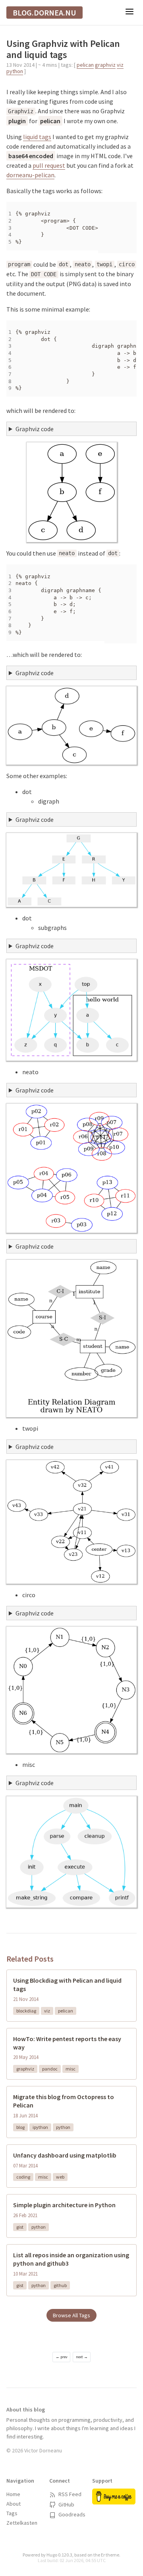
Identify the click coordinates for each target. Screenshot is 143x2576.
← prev (62, 2357)
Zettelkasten (22, 2523)
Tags (12, 2513)
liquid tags (37, 137)
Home (13, 2494)
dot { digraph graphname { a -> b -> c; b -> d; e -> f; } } (71, 430)
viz (120, 65)
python (15, 71)
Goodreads (71, 2514)
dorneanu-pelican (30, 175)
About (14, 2504)
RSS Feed (69, 2494)
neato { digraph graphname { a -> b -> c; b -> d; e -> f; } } (71, 674)
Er (103, 2555)
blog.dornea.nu (44, 13)
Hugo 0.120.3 (59, 2555)
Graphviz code (35, 429)
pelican (85, 65)
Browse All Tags (71, 2315)
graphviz (105, 65)
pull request (49, 165)
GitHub (66, 2504)
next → (82, 2357)
